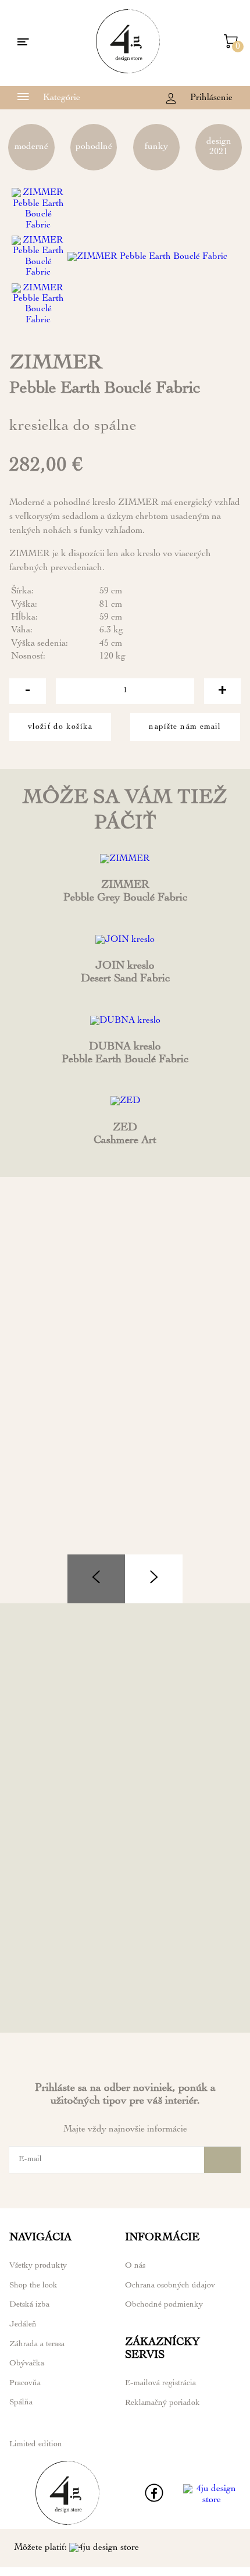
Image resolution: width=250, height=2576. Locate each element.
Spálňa (21, 2403)
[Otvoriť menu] (23, 43)
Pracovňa (25, 2383)
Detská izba (29, 2305)
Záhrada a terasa (37, 2344)
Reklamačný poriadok (162, 2403)
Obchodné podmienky (164, 2305)
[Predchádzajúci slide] (96, 1579)
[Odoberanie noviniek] (222, 2160)
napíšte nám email (185, 727)
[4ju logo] (128, 72)
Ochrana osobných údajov (170, 2286)
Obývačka (27, 2364)
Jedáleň (23, 2325)
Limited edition (36, 2445)
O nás (135, 2266)
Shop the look (33, 2286)
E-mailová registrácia (160, 2383)
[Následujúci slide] (154, 1579)
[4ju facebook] (154, 2500)
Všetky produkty (38, 2266)
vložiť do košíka (60, 727)
